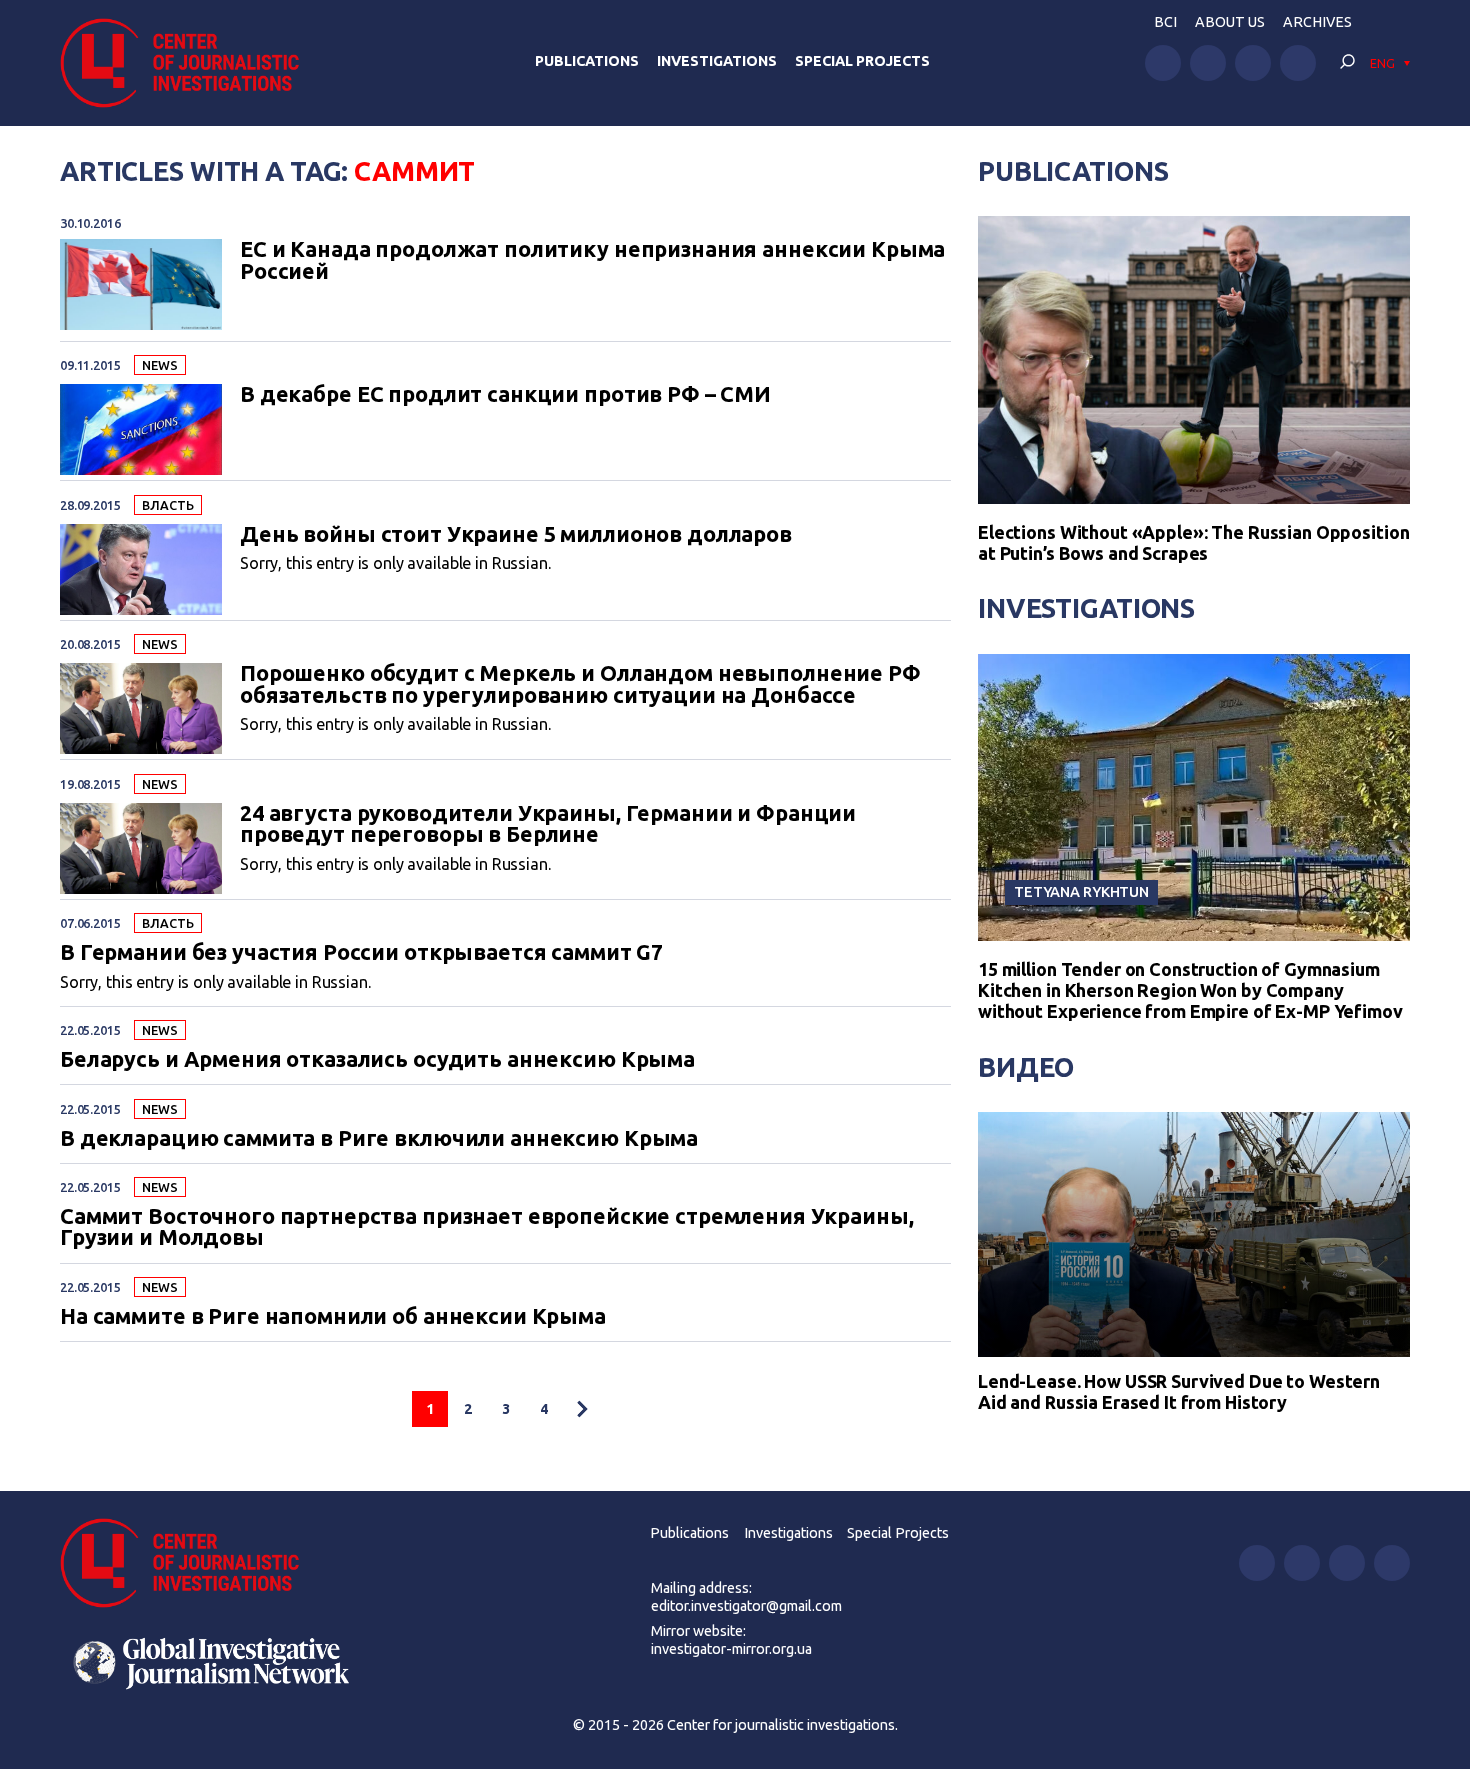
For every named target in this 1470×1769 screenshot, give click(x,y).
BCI (1165, 22)
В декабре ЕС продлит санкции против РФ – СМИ (505, 395)
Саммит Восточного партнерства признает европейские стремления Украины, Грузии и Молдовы (487, 1227)
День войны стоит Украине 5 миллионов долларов (516, 535)
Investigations (717, 61)
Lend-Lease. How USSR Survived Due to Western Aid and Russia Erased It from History (1179, 1392)
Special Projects (862, 61)
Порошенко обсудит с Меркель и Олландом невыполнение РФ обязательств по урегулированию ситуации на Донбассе (580, 684)
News (159, 365)
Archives (1317, 22)
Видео (1026, 1067)
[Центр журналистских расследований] (189, 63)
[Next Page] (582, 1409)
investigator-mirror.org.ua (731, 1649)
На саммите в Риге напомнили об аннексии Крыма (333, 1317)
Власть (167, 505)
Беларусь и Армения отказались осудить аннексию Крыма (377, 1060)
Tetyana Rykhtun (1081, 891)
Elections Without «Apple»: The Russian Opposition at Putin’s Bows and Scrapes (1193, 542)
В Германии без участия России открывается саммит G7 (361, 953)
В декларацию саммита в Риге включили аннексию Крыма (379, 1139)
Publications (587, 61)
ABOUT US (1230, 22)
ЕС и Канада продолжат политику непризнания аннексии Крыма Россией (592, 260)
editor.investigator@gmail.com (746, 1606)
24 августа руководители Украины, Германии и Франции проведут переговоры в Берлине (548, 824)
